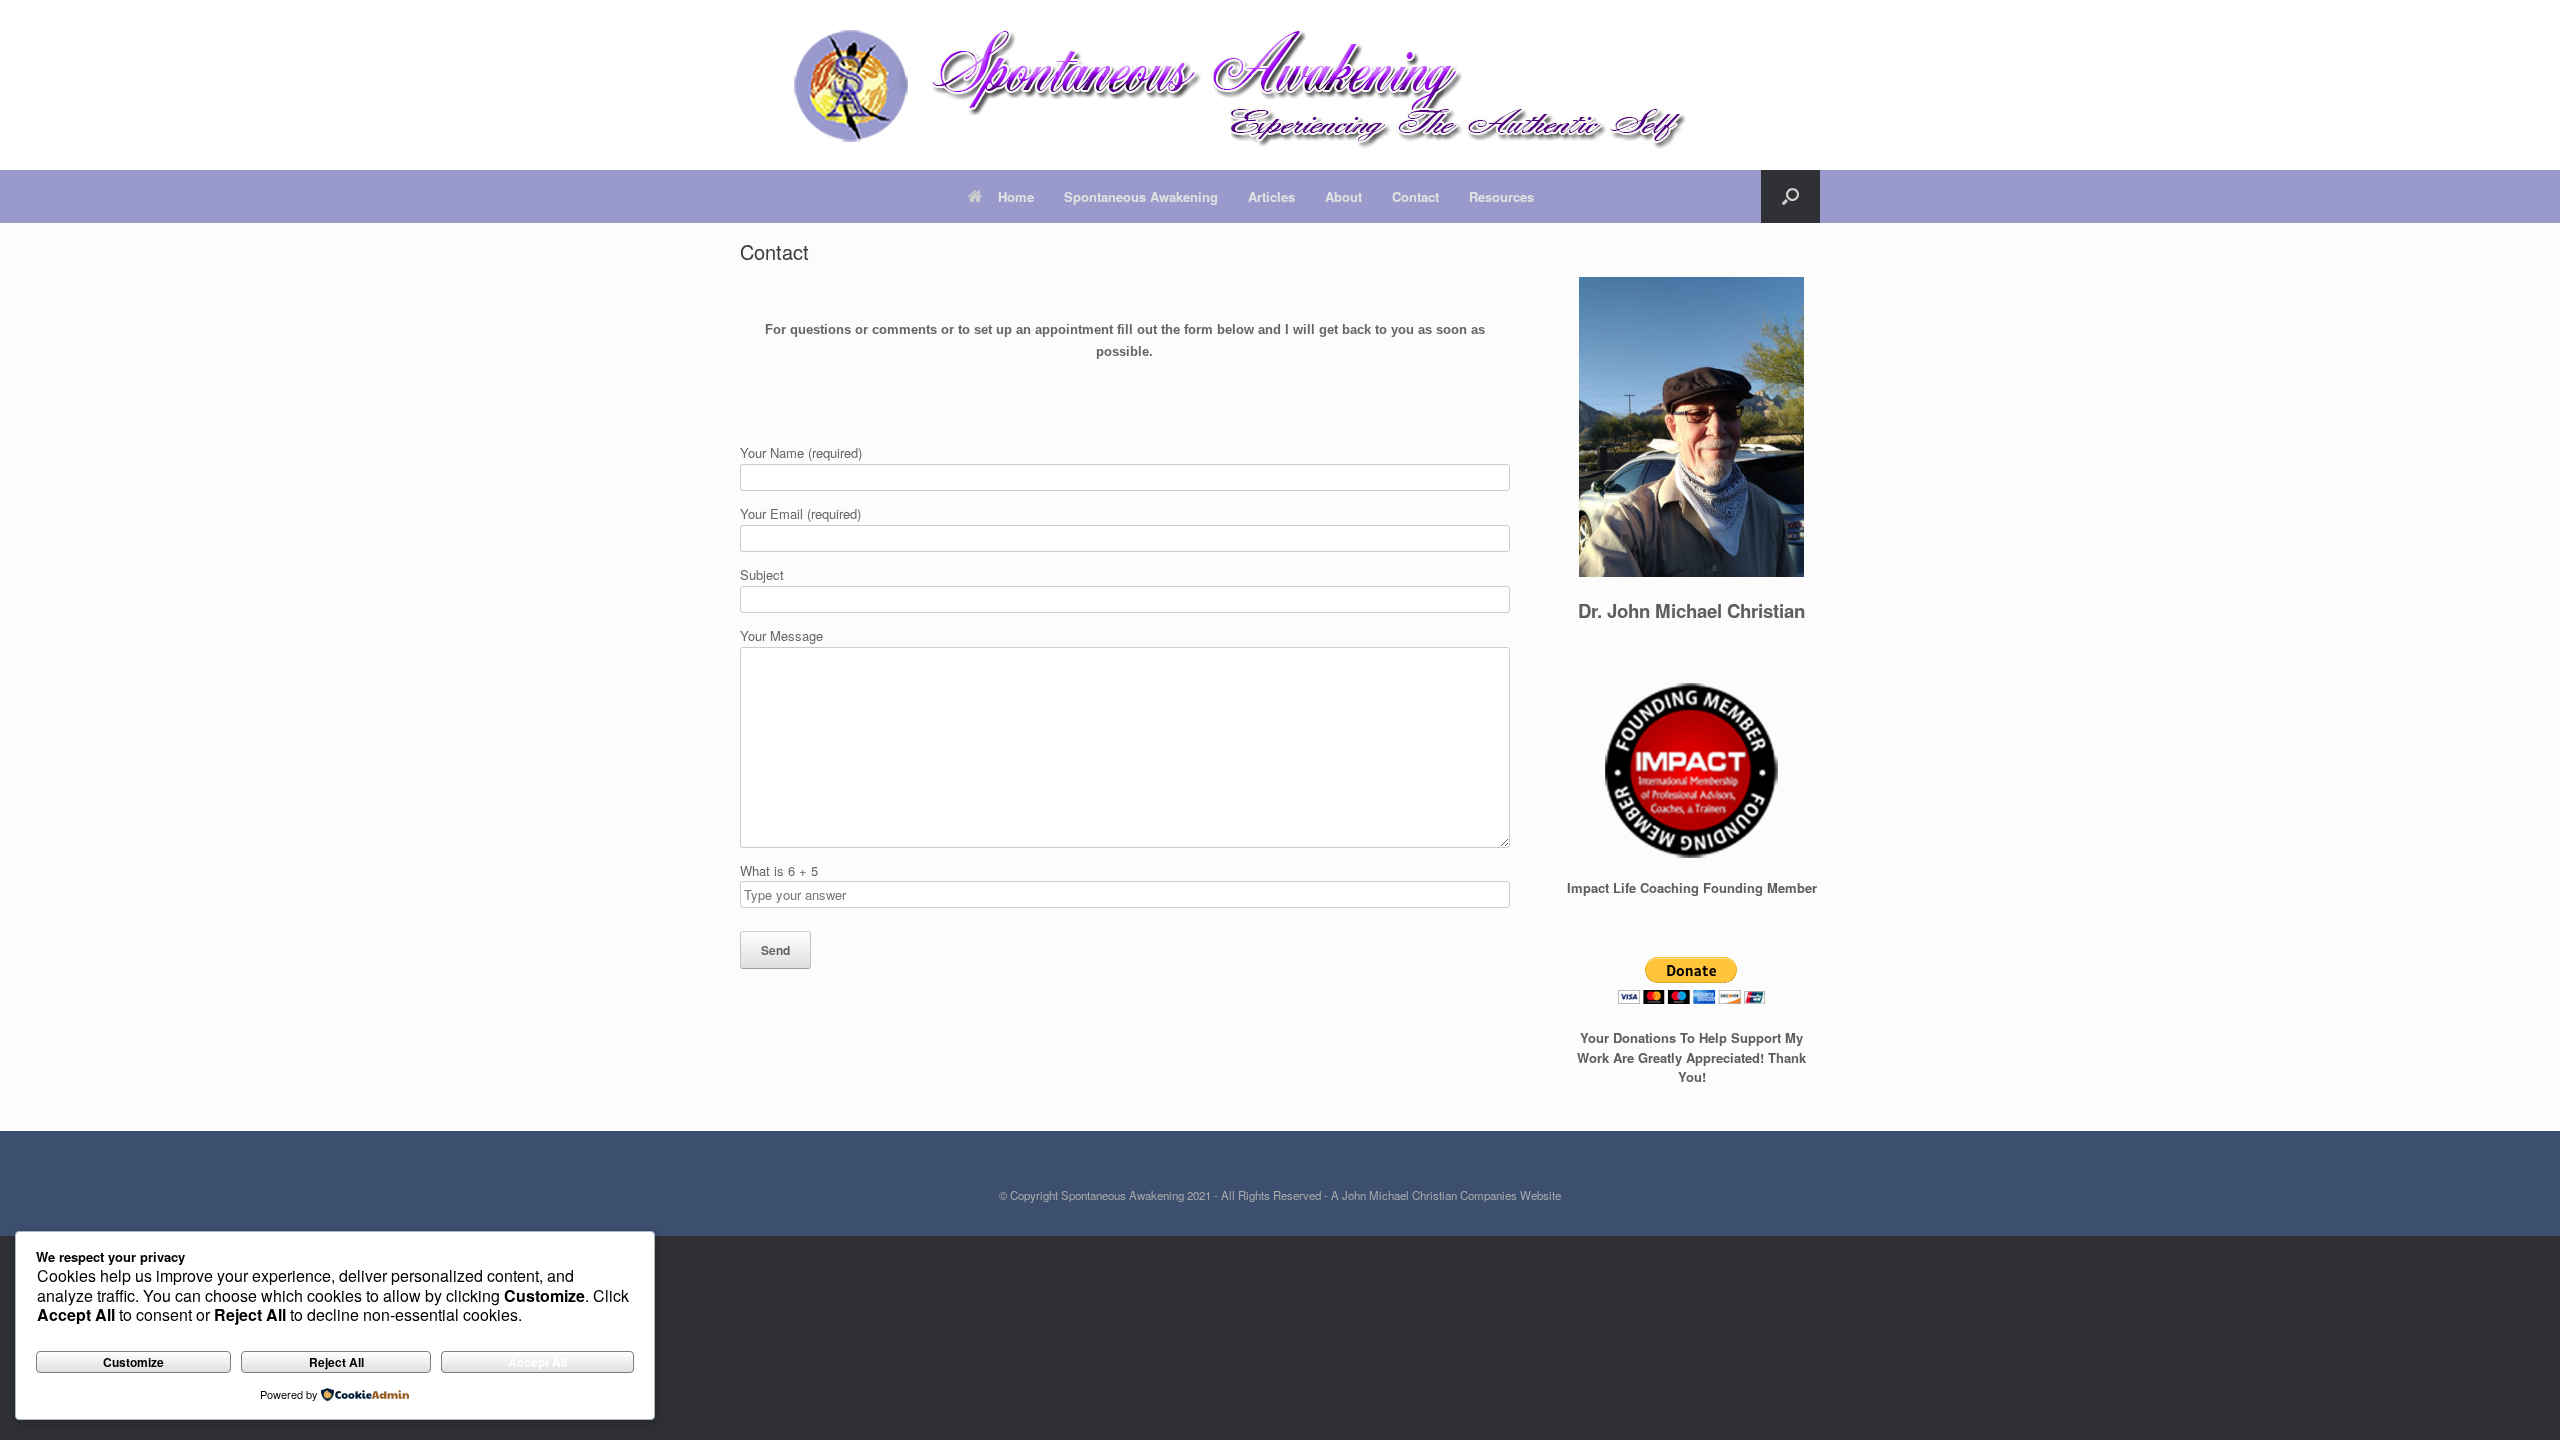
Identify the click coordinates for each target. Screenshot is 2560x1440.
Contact (1415, 196)
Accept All (537, 1362)
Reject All (336, 1362)
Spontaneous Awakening (1141, 196)
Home (1016, 196)
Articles (1271, 196)
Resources (1501, 196)
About (1343, 196)
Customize (133, 1362)
